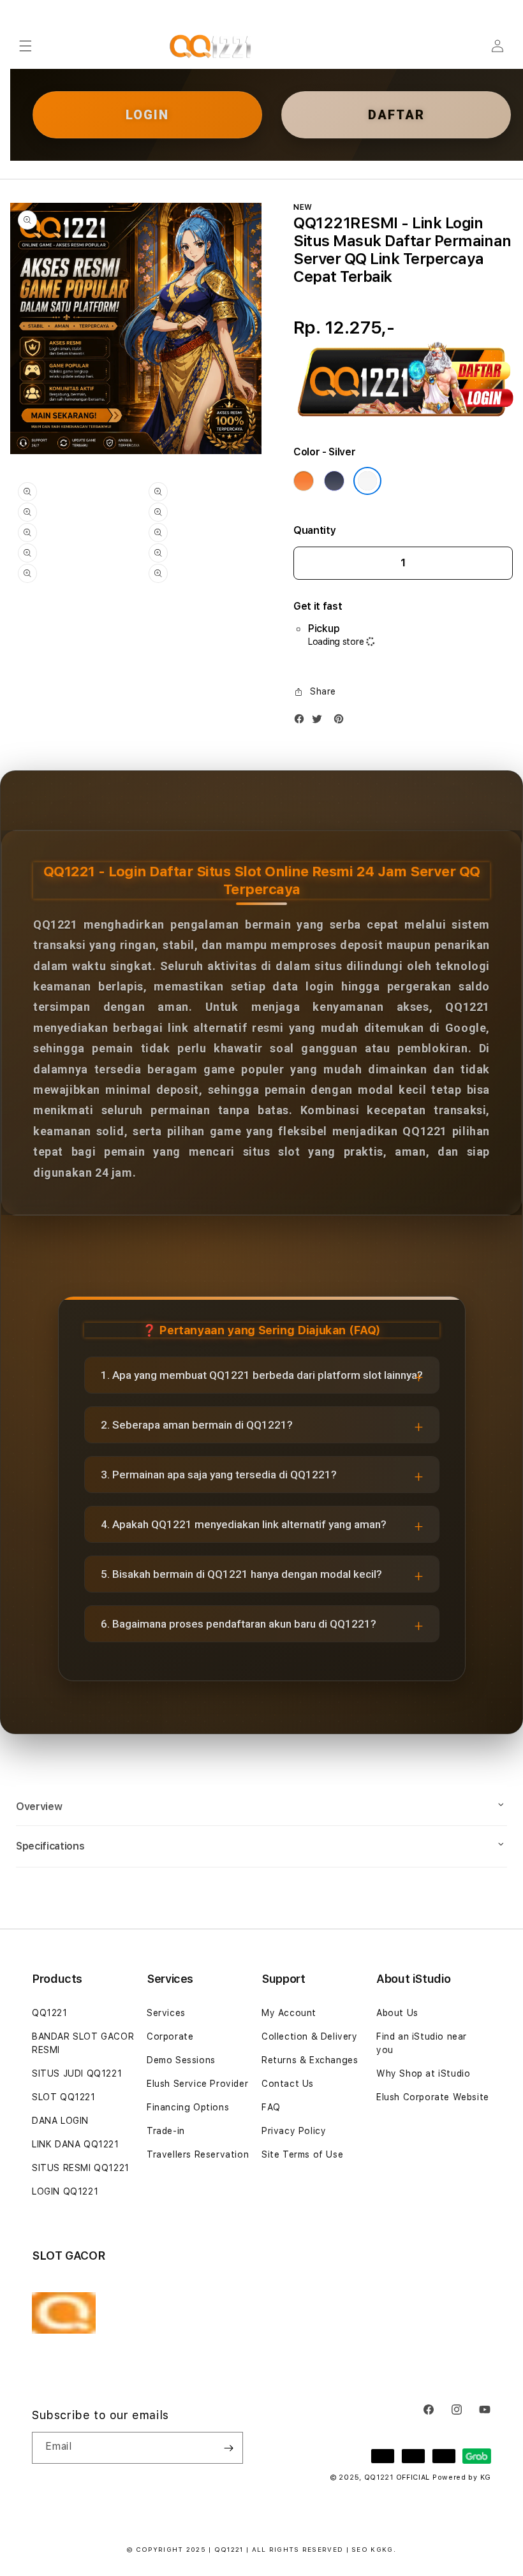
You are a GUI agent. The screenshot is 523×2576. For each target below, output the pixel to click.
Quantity (314, 530)
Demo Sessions (181, 2060)
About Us (397, 2013)
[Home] (211, 46)
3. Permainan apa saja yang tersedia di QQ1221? (219, 1475)
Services (166, 2013)
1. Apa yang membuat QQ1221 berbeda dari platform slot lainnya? (262, 1375)
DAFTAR (396, 115)
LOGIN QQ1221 (65, 2191)
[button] (26, 46)
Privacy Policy (294, 2131)
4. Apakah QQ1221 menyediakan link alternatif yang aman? (244, 1524)
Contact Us (288, 2084)
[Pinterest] (342, 722)
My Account (289, 2013)
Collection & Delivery (310, 2036)
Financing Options (188, 2107)
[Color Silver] (367, 481)
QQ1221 (50, 2013)
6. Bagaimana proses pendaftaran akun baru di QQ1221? (239, 1624)
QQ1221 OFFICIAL (397, 2477)
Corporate (170, 2036)
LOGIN (147, 115)
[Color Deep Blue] (334, 481)
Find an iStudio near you (422, 2043)
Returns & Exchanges (310, 2060)
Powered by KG (462, 2477)
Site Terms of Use (302, 2154)
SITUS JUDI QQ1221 (77, 2073)
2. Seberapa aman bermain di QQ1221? (197, 1425)
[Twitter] (320, 722)
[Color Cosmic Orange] (304, 481)
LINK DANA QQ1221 (76, 2144)
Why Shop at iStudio (423, 2073)
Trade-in (166, 2131)
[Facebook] (302, 722)
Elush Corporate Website (433, 2097)
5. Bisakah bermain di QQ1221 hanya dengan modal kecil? (241, 1574)
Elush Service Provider (197, 2084)
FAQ (271, 2107)
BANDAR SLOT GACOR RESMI (83, 2043)
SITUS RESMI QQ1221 (81, 2168)
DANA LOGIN (60, 2121)
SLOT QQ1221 (64, 2097)
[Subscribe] (228, 2448)
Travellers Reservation (198, 2154)
